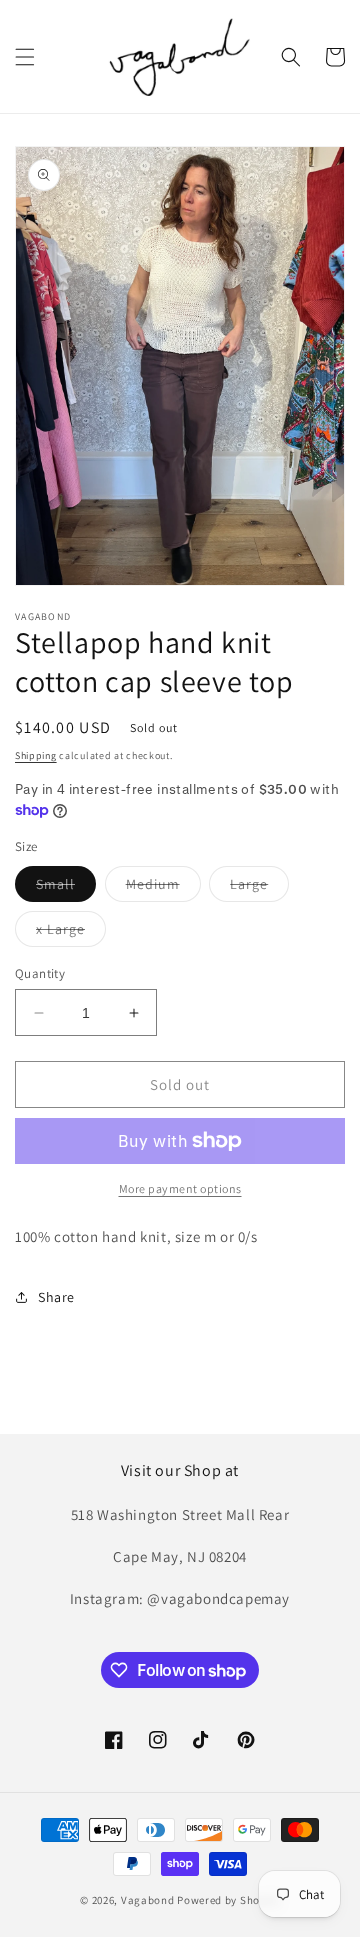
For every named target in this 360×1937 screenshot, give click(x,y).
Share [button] (56, 1297)
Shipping (36, 755)
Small (66, 888)
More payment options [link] (180, 1188)
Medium (163, 888)
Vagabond (148, 1900)
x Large (71, 933)
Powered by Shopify (228, 1900)
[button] (25, 57)
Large (259, 888)
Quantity (40, 973)
